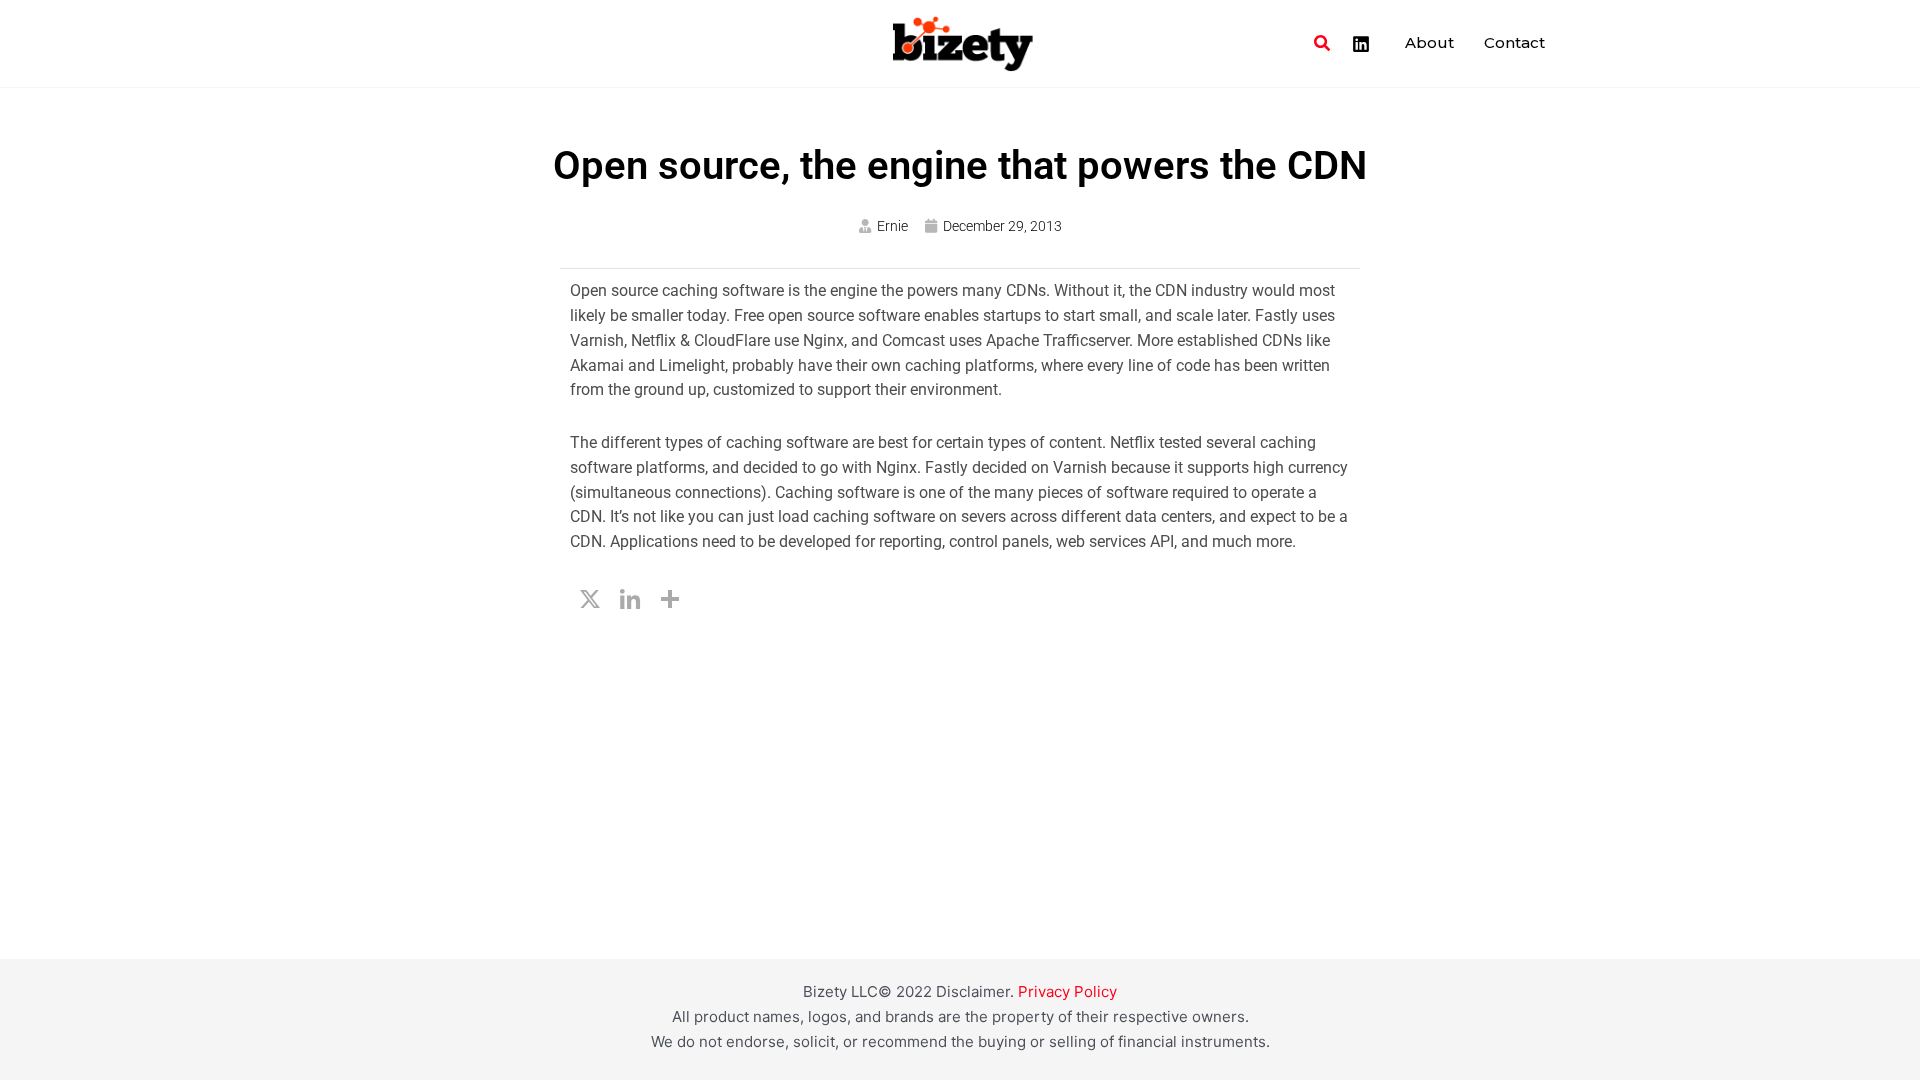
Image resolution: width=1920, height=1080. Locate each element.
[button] (1323, 43)
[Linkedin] (1361, 44)
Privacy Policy (1067, 991)
